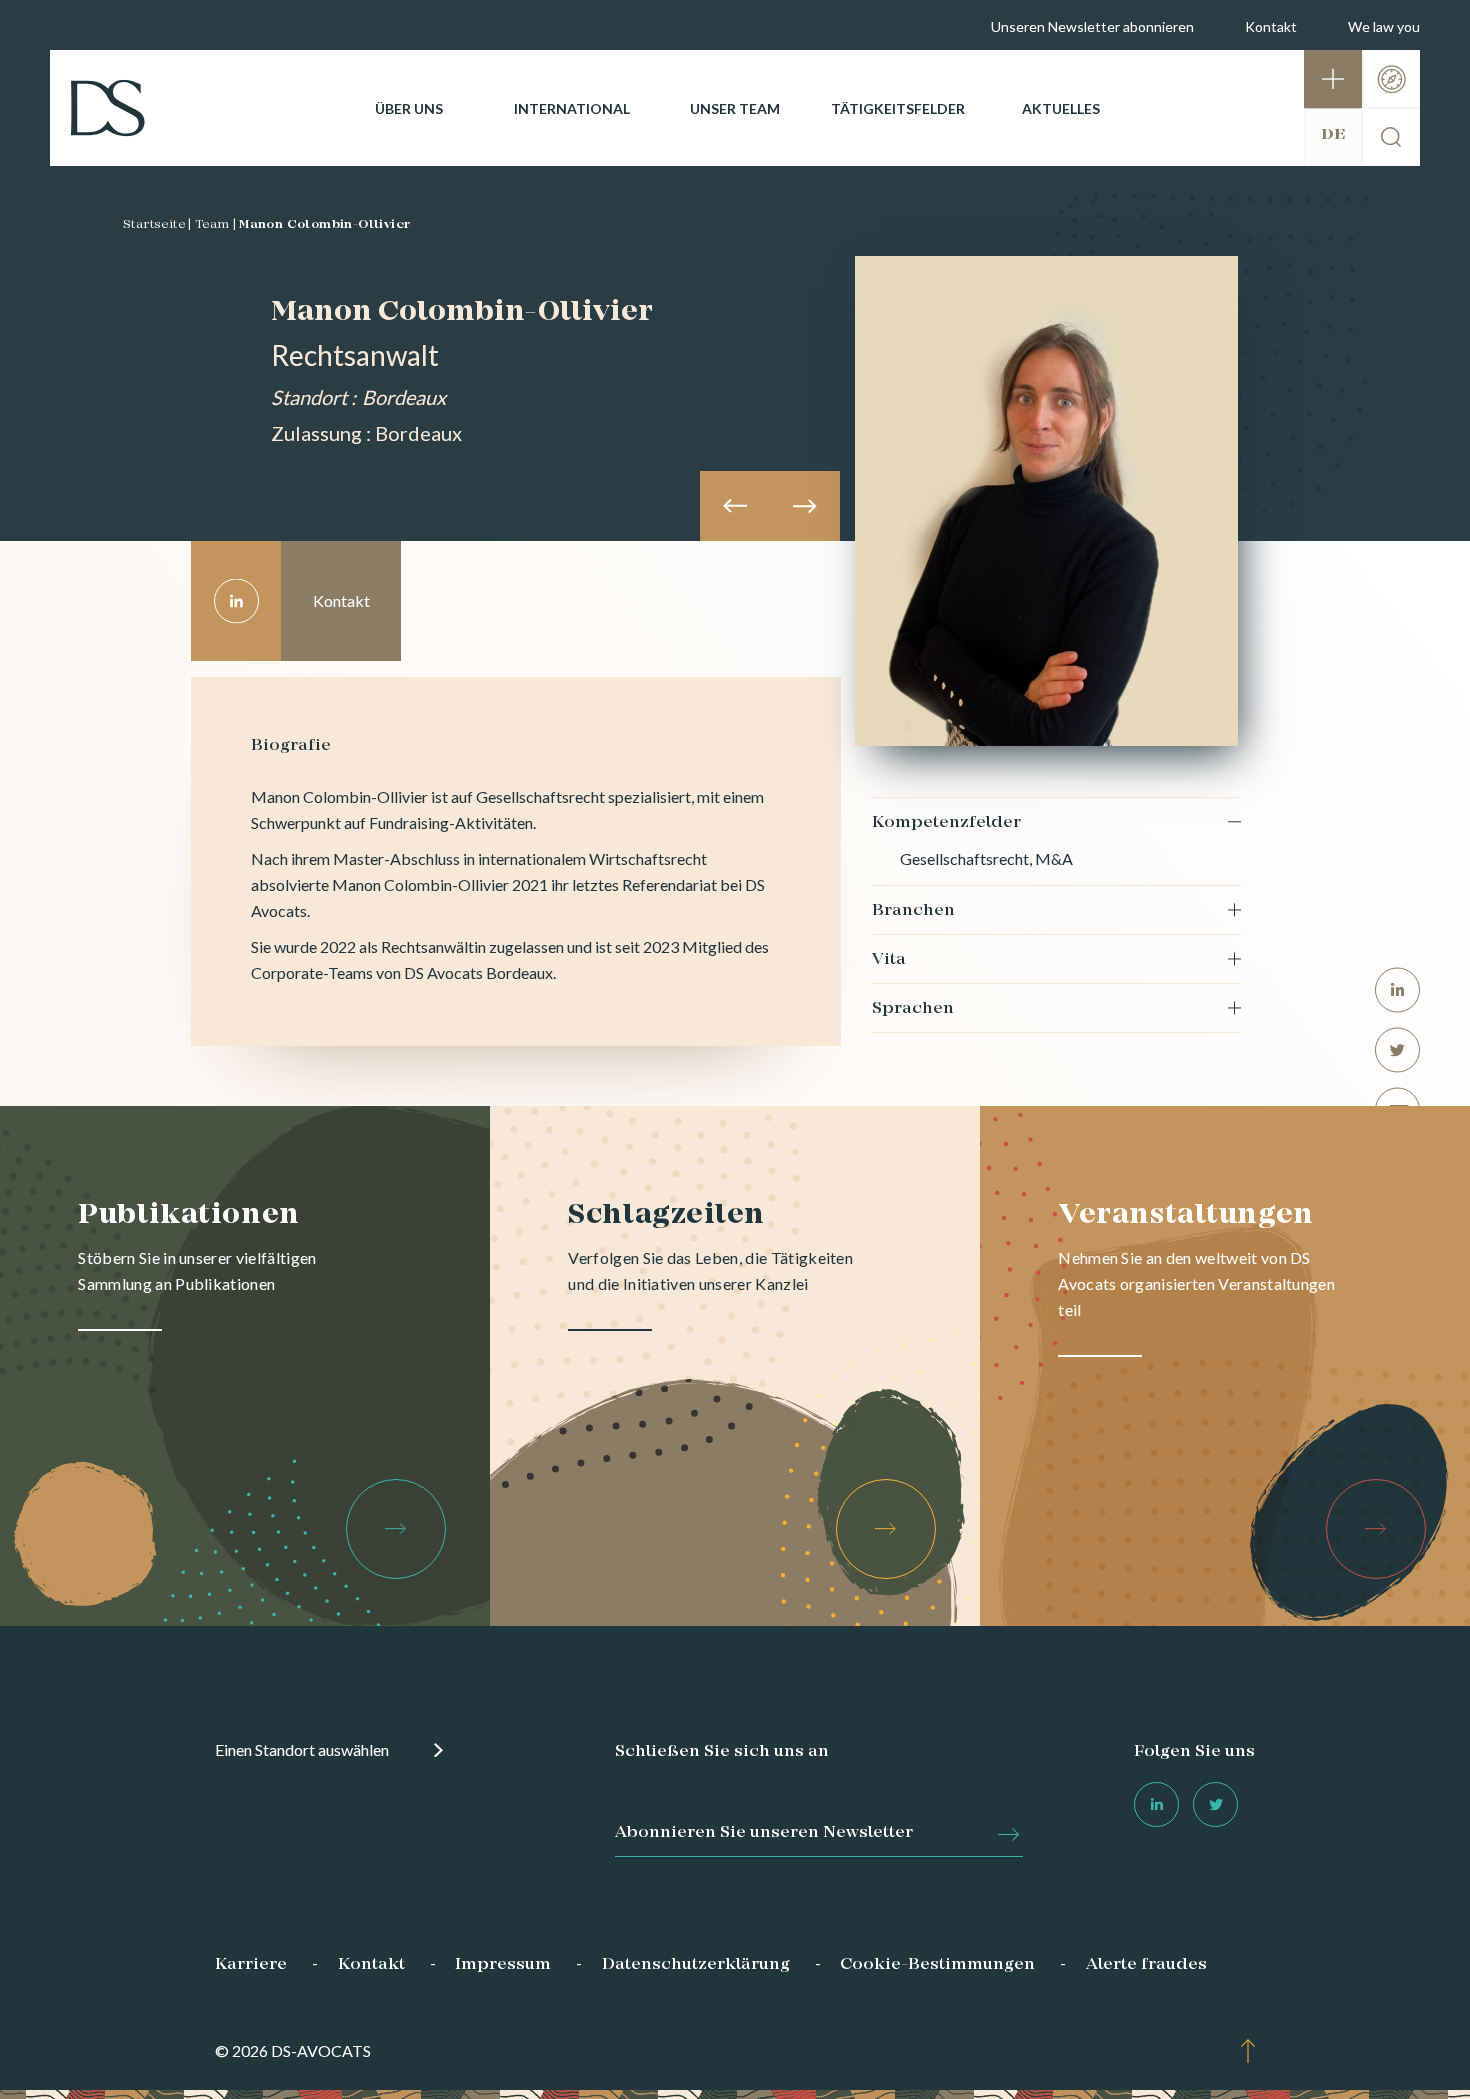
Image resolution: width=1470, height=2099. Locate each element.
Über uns (409, 108)
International (572, 108)
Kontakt (1271, 26)
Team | (215, 225)
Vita (889, 960)
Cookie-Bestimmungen (937, 1965)
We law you (1384, 26)
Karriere (251, 1965)
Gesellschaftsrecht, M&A (986, 858)
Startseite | (157, 225)
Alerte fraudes (1146, 1965)
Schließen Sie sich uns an (722, 1752)
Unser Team (735, 108)
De (1333, 135)
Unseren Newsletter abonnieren (1092, 26)
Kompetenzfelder (946, 823)
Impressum (503, 1965)
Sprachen (913, 1009)
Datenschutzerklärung (696, 1965)
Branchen (913, 911)
